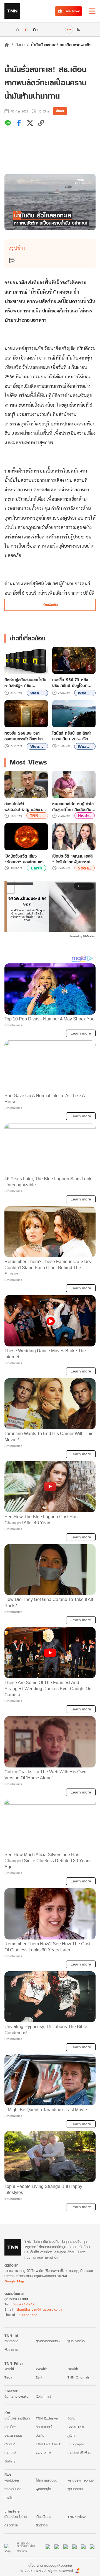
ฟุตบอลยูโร (43, 2489)
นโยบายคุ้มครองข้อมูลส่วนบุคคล (50, 2565)
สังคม (20, 45)
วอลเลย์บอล (13, 2489)
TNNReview (77, 2517)
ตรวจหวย (11, 2525)
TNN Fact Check (48, 2444)
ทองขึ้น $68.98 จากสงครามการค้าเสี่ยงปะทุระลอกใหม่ (24, 736)
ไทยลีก (9, 2497)
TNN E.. (37, 816)
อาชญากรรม (13, 2435)
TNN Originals (78, 2377)
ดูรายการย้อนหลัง (48, 2341)
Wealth (42, 2369)
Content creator (17, 2396)
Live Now (72, 11)
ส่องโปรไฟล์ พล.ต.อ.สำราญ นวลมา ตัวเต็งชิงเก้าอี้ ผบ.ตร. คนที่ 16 (26, 807)
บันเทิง (40, 2435)
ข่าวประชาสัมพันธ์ (79, 2453)
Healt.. (85, 816)
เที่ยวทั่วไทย (44, 2517)
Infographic (76, 2444)
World (9, 2369)
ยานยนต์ (10, 2444)
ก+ (36, 29)
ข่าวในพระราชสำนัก (17, 2418)
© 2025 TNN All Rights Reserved (47, 2571)
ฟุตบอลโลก (75, 2489)
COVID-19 (43, 2453)
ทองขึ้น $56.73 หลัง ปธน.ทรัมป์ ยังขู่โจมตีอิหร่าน (70, 683)
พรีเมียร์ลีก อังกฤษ (81, 2480)
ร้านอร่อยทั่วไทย (16, 2517)
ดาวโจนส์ (10, 2453)
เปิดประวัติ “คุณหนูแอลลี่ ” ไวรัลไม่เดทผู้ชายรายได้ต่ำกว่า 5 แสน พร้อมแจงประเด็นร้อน (73, 859)
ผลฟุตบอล (12, 2480)
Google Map (14, 2281)
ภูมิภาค (72, 2435)
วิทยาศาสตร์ (44, 2427)
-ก (17, 29)
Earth (37, 868)
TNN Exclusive (47, 2418)
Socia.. (85, 868)
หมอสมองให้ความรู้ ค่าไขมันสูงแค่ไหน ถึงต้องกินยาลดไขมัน (74, 807)
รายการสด (11, 2341)
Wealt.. (37, 693)
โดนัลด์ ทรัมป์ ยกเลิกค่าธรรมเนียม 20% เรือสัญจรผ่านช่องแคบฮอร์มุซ (74, 736)
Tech (8, 2377)
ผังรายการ (12, 2350)
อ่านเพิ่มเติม (50, 605)
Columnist (43, 2396)
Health (73, 2369)
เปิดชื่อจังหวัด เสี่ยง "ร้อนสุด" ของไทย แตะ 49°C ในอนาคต (24, 859)
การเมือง (10, 2427)
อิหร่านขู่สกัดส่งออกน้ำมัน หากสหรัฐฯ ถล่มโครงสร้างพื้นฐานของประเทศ (25, 683)
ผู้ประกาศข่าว (76, 2341)
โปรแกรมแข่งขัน (47, 2480)
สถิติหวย (42, 2525)
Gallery (10, 2461)
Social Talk (76, 2427)
